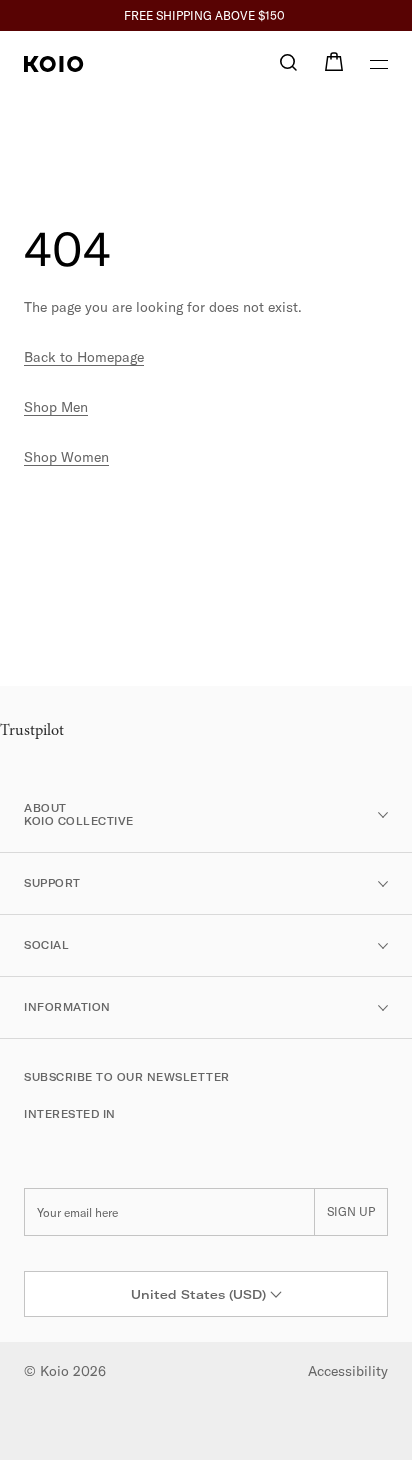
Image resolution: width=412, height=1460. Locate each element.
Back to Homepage (84, 357)
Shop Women (66, 457)
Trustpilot (32, 731)
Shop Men (56, 407)
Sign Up (351, 1211)
